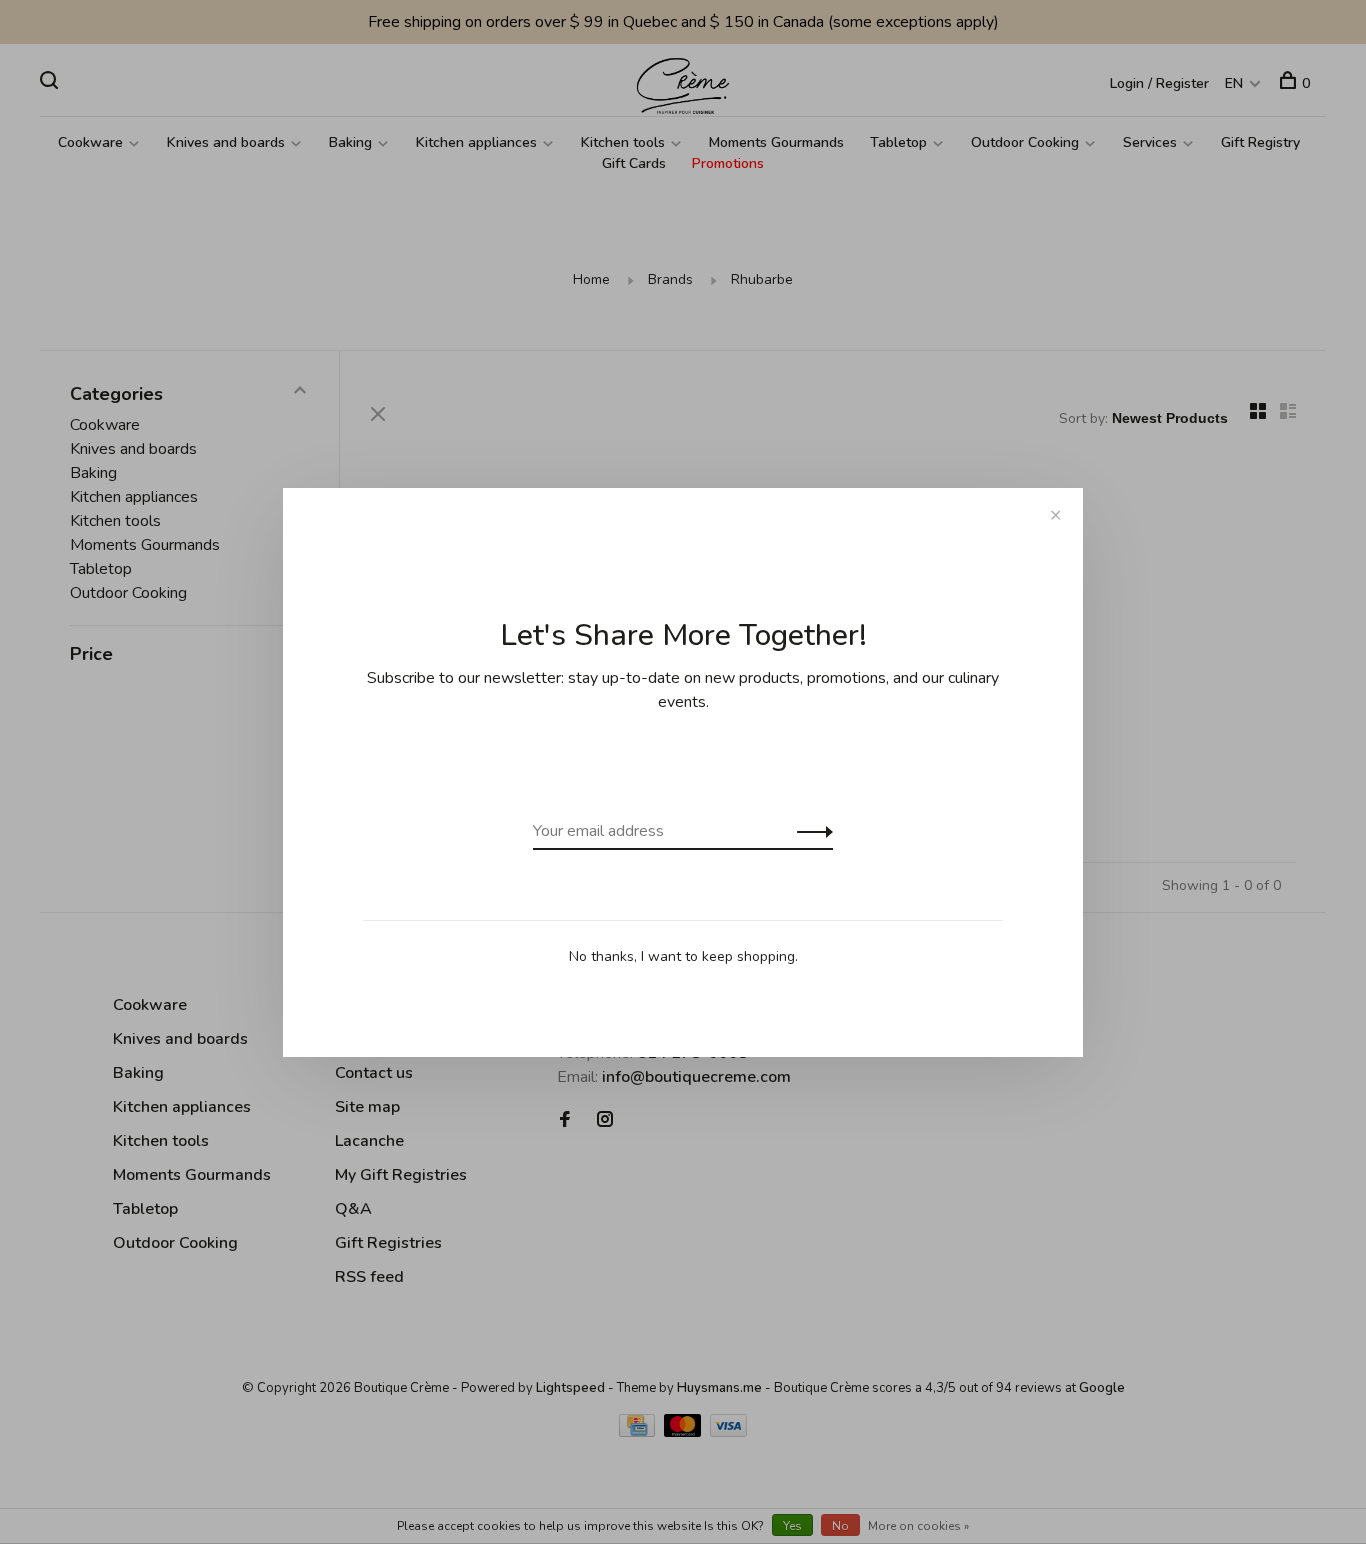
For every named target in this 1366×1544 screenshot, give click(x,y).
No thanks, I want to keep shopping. (683, 956)
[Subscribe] (809, 831)
